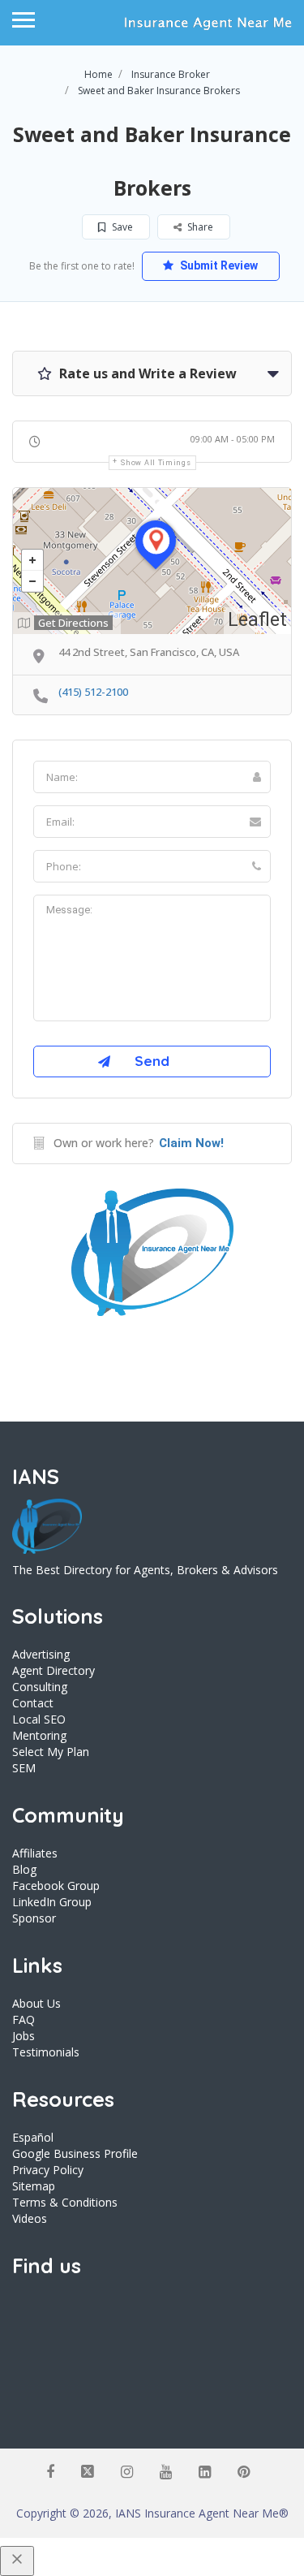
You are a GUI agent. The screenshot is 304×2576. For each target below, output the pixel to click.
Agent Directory (54, 1670)
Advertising (41, 1654)
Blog (24, 1869)
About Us (36, 2003)
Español (33, 2137)
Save (121, 227)
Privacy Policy (48, 2170)
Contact (33, 1703)
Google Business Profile (75, 2153)
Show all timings (156, 463)
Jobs (24, 2036)
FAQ (24, 2019)
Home (98, 74)
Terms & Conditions (65, 2202)
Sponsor (34, 1918)
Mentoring (39, 1735)
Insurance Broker (171, 74)
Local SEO (39, 1719)
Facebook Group (56, 1886)
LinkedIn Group (52, 1902)
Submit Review (218, 265)
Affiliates (35, 1853)
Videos (30, 2218)
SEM (24, 1768)
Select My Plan (51, 1752)
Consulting (40, 1687)
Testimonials (46, 2052)
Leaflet (257, 620)
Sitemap (34, 2186)
